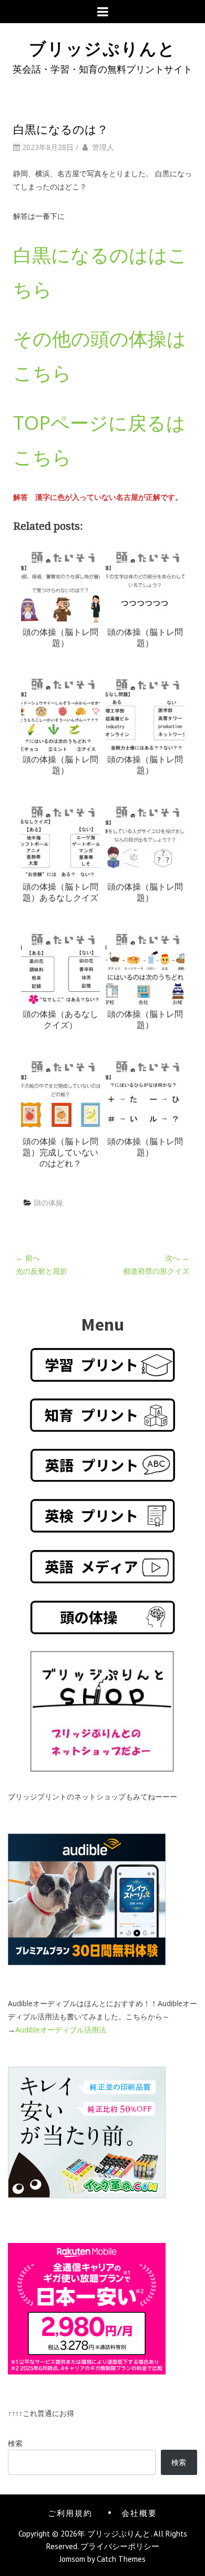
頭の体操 (48, 1203)
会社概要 (139, 2512)
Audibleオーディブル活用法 (61, 2030)
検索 (15, 2443)
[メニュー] (103, 12)
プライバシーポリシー (120, 2546)
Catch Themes (121, 2559)
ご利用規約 (70, 2512)
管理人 (103, 147)
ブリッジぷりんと (102, 47)
